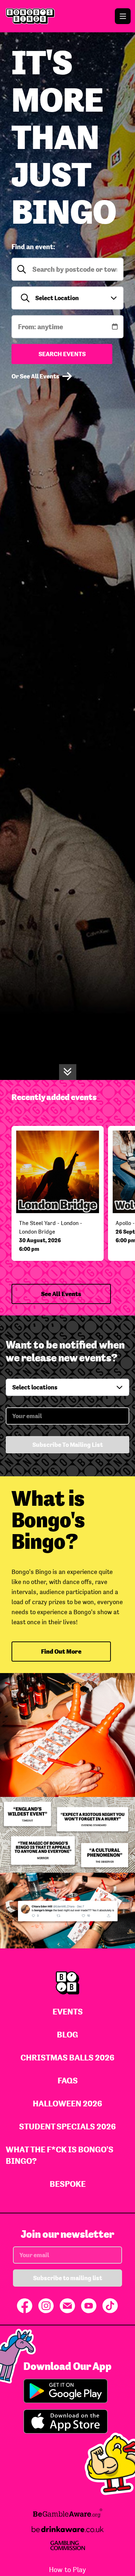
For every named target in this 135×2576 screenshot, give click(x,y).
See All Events (61, 1294)
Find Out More (61, 1651)
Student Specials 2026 (67, 2126)
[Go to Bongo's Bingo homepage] (67, 16)
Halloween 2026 (67, 2103)
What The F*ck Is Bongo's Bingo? (60, 2155)
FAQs (68, 2080)
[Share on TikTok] (110, 2306)
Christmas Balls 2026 (67, 2057)
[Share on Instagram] (46, 2306)
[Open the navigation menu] (123, 16)
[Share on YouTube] (89, 2306)
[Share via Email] (67, 2306)
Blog (67, 2034)
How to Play (67, 2570)
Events (68, 2011)
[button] (67, 298)
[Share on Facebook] (25, 2306)
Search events (62, 354)
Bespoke (68, 2184)
